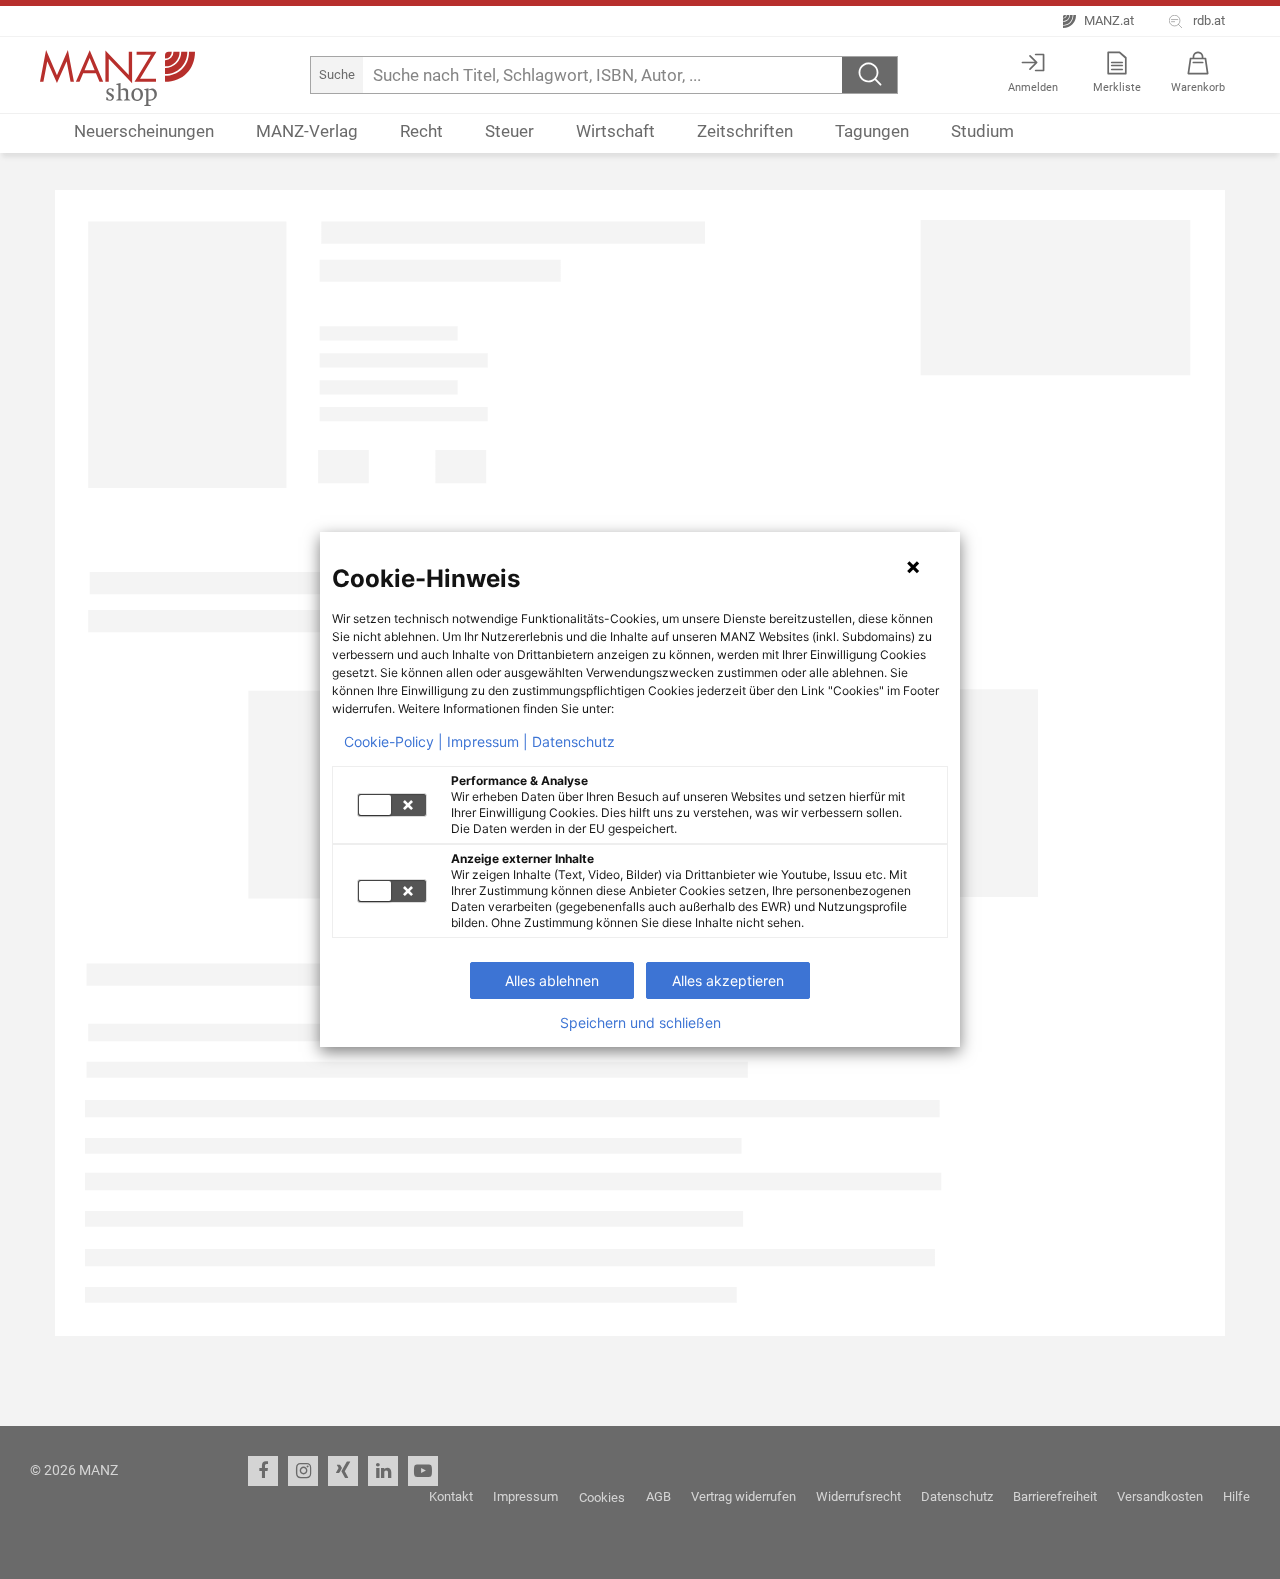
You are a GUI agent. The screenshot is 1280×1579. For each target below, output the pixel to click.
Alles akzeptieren (728, 980)
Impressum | (487, 742)
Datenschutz (573, 742)
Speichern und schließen (640, 1023)
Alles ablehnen (552, 980)
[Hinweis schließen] (913, 567)
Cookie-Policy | (393, 742)
